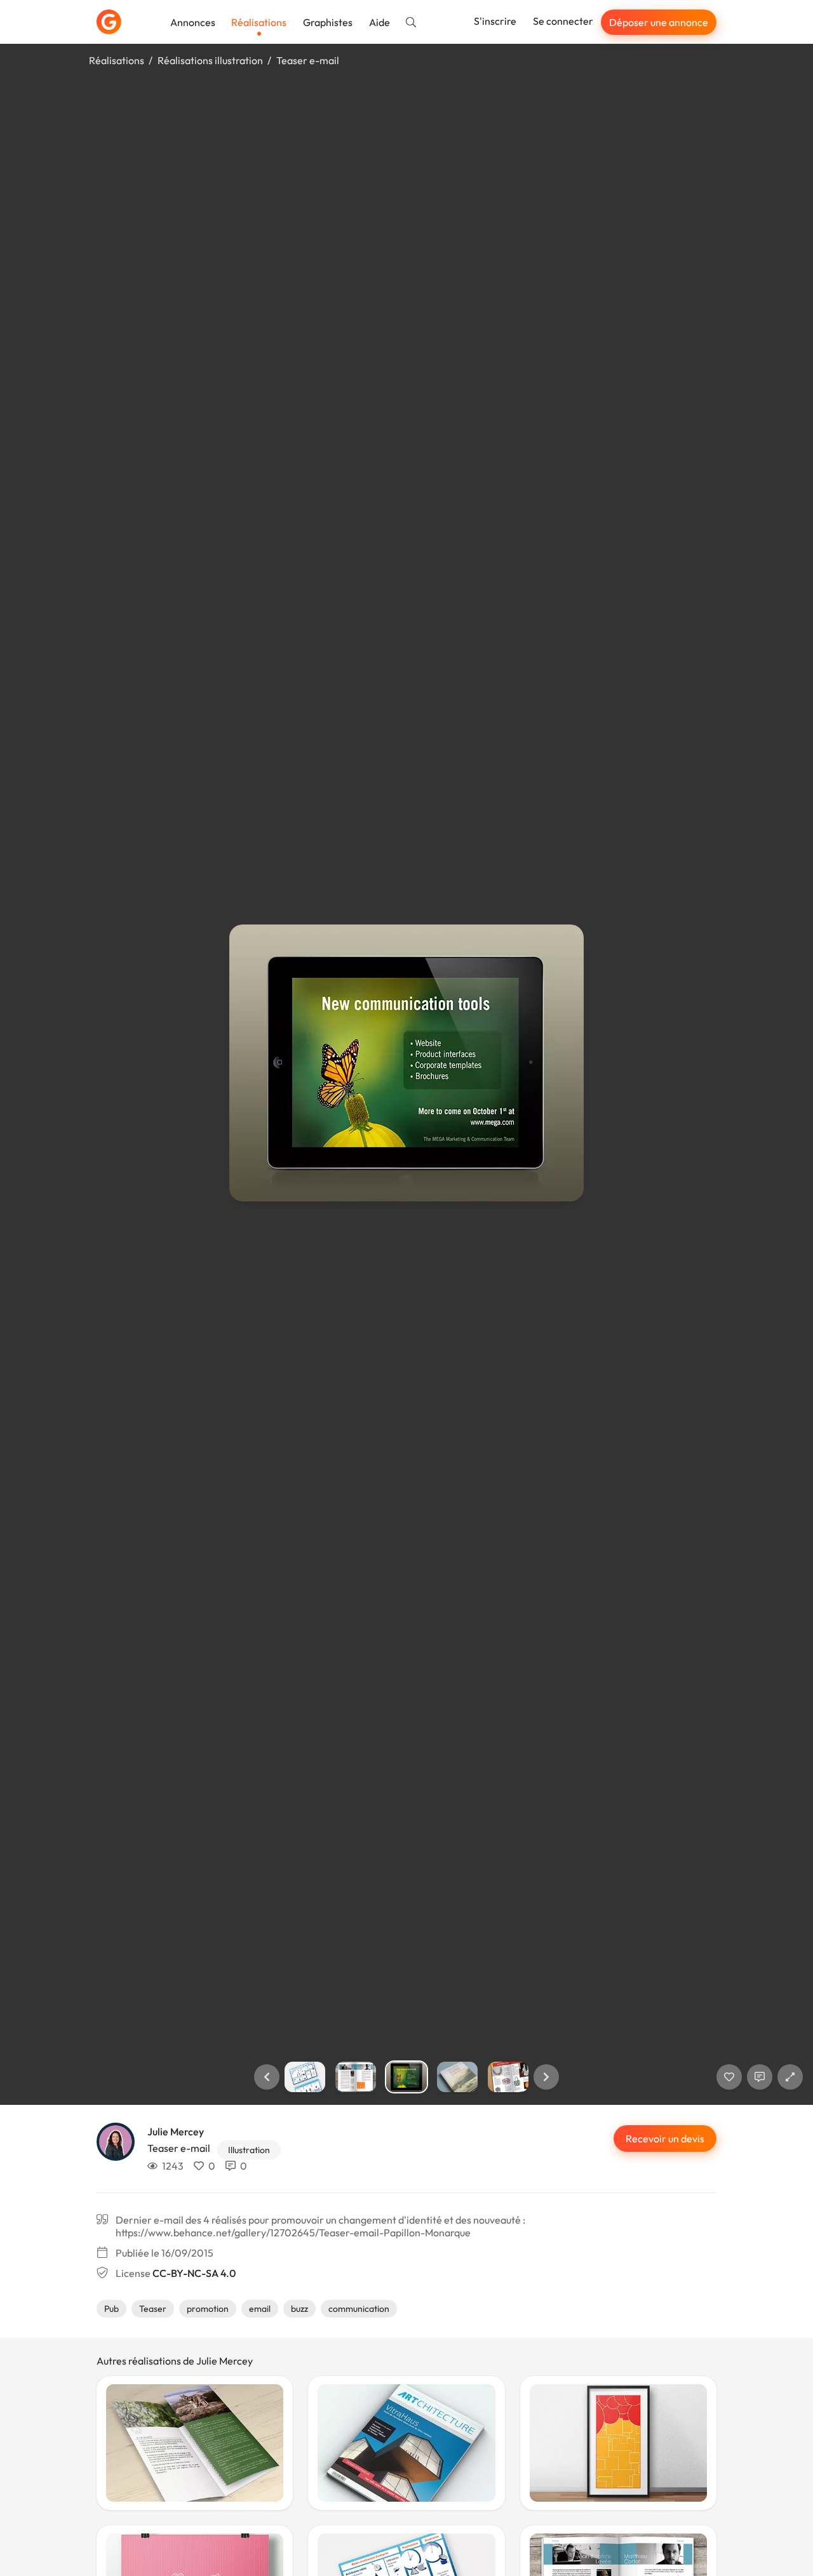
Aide (380, 22)
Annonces (193, 22)
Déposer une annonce (659, 22)
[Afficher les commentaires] (760, 2077)
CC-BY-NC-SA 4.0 (194, 2273)
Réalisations (259, 22)
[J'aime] (729, 2077)
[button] (267, 2077)
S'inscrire (495, 21)
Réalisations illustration (210, 60)
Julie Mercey (176, 2132)
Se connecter (563, 21)
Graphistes (328, 22)
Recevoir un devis (665, 2139)
